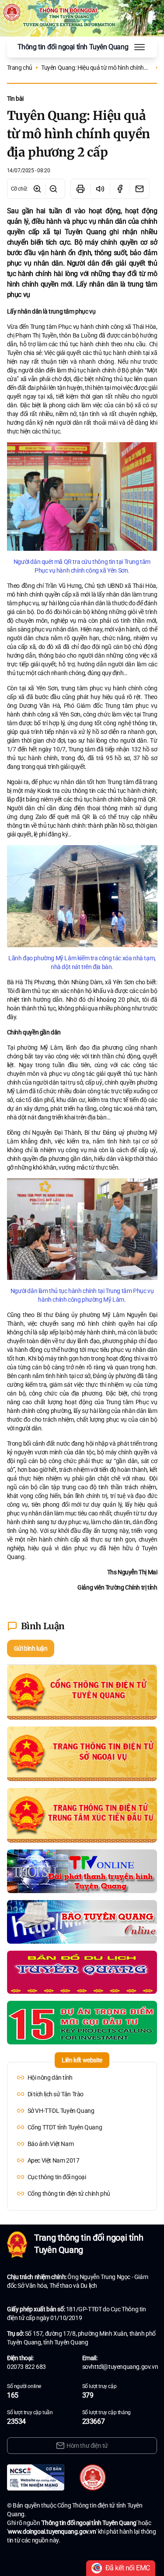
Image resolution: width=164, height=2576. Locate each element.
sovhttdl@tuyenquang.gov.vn (120, 2367)
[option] (82, 2078)
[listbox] (82, 2136)
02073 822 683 (26, 2367)
